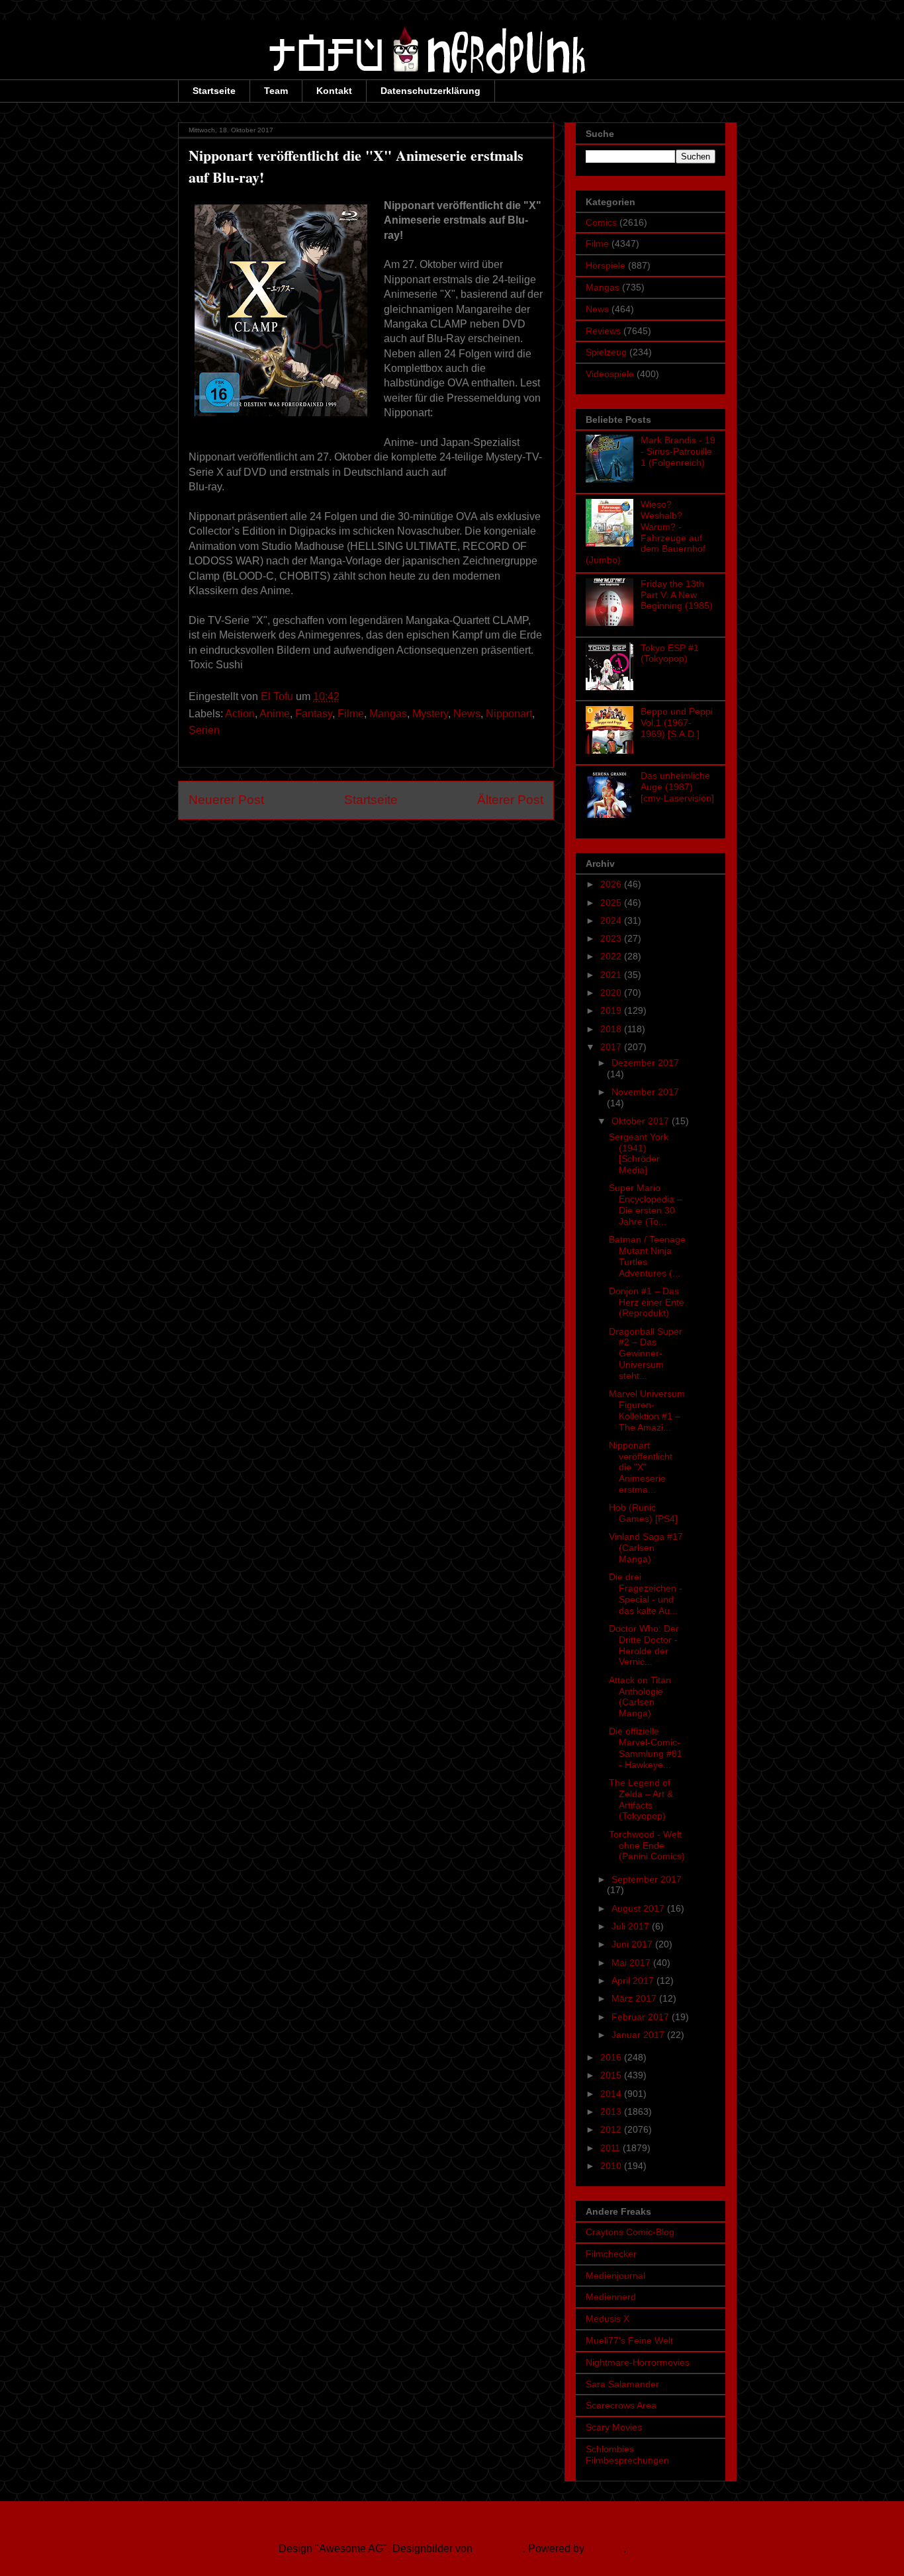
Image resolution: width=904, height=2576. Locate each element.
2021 (612, 975)
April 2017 (634, 1980)
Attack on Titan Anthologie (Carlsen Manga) (640, 1697)
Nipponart (509, 714)
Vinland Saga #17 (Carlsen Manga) (646, 1548)
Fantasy (314, 714)
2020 (612, 993)
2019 (612, 1010)
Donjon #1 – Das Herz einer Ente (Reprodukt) (647, 1302)
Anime (275, 714)
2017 (612, 1047)
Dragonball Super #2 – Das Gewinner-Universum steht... (646, 1354)
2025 (612, 903)
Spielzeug (606, 352)
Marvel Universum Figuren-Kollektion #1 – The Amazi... (647, 1410)
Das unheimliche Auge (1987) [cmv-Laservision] (677, 787)
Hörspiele (606, 265)
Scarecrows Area (621, 2405)
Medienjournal (615, 2276)
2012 (612, 2129)
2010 (612, 2166)
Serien (204, 730)
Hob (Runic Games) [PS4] (643, 1513)
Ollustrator (499, 2549)
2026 (612, 884)
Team (276, 91)
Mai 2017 (632, 1963)
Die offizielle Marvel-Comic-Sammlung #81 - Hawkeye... (646, 1748)
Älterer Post (510, 800)
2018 (612, 1029)
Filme (351, 714)
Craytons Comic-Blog (630, 2232)
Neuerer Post (226, 800)
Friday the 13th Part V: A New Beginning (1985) (677, 595)
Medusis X (608, 2319)
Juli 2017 (632, 1926)
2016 (612, 2057)
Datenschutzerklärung (430, 91)
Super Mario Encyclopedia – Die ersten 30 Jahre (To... (646, 1204)
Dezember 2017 (645, 1063)
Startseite (214, 91)
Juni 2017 (633, 1944)
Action (240, 714)
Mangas (388, 714)
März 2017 (635, 1998)
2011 (611, 2148)
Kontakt (334, 91)
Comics (601, 222)
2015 (612, 2075)
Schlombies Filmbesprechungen (627, 2455)
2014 (612, 2094)
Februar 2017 (642, 2017)
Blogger (605, 2549)
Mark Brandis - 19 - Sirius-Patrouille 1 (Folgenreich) (678, 451)
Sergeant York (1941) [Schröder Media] (639, 1153)
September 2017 (647, 1879)
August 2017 (639, 1908)
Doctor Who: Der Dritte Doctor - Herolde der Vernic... (644, 1645)
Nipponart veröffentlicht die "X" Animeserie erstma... (641, 1467)
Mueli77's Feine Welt (629, 2340)
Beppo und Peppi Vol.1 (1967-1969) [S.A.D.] (677, 723)
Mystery (430, 714)
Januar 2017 (639, 2035)
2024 (612, 920)
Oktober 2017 (642, 1121)
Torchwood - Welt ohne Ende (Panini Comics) (647, 1845)
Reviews (603, 331)
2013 (612, 2111)
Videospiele (610, 374)
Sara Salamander (622, 2384)
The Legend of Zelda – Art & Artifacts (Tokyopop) (641, 1799)
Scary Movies (614, 2427)
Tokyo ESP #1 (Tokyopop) (670, 653)
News (467, 714)
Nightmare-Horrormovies (638, 2362)
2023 (612, 938)
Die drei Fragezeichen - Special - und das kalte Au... (646, 1593)
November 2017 (645, 1092)
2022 (612, 956)
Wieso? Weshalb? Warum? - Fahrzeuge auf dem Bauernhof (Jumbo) (646, 532)
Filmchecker (611, 2254)
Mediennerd (611, 2297)
